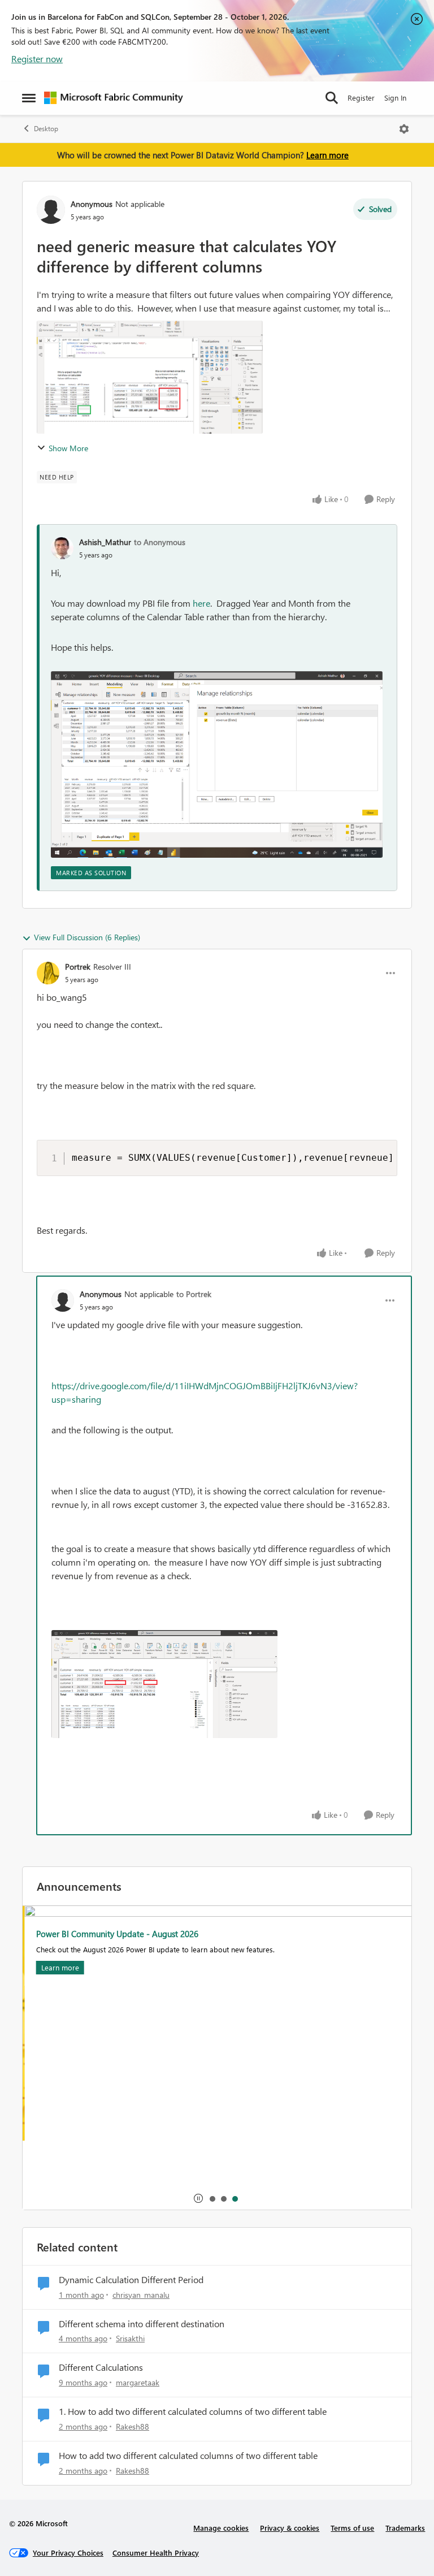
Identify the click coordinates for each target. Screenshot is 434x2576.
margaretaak (138, 2382)
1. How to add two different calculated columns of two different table (193, 2411)
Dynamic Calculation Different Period (131, 2280)
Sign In (395, 98)
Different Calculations (101, 2367)
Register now (37, 59)
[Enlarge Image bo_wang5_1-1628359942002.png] (164, 1684)
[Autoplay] (198, 2198)
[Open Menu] (404, 129)
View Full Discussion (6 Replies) (87, 937)
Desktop (46, 129)
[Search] (332, 98)
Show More (68, 448)
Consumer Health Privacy (156, 2553)
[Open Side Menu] (29, 98)
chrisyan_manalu (141, 2295)
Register (361, 98)
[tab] (212, 2198)
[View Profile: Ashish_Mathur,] (62, 548)
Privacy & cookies (290, 2528)
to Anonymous (160, 542)
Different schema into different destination (142, 2324)
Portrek (78, 967)
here (201, 603)
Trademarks (405, 2528)
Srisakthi (130, 2338)
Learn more (327, 155)
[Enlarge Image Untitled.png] (217, 764)
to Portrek (194, 1294)
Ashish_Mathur (105, 542)
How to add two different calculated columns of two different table (188, 2456)
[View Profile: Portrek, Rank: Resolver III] (48, 973)
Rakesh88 (133, 2426)
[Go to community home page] (114, 98)
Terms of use (352, 2528)
